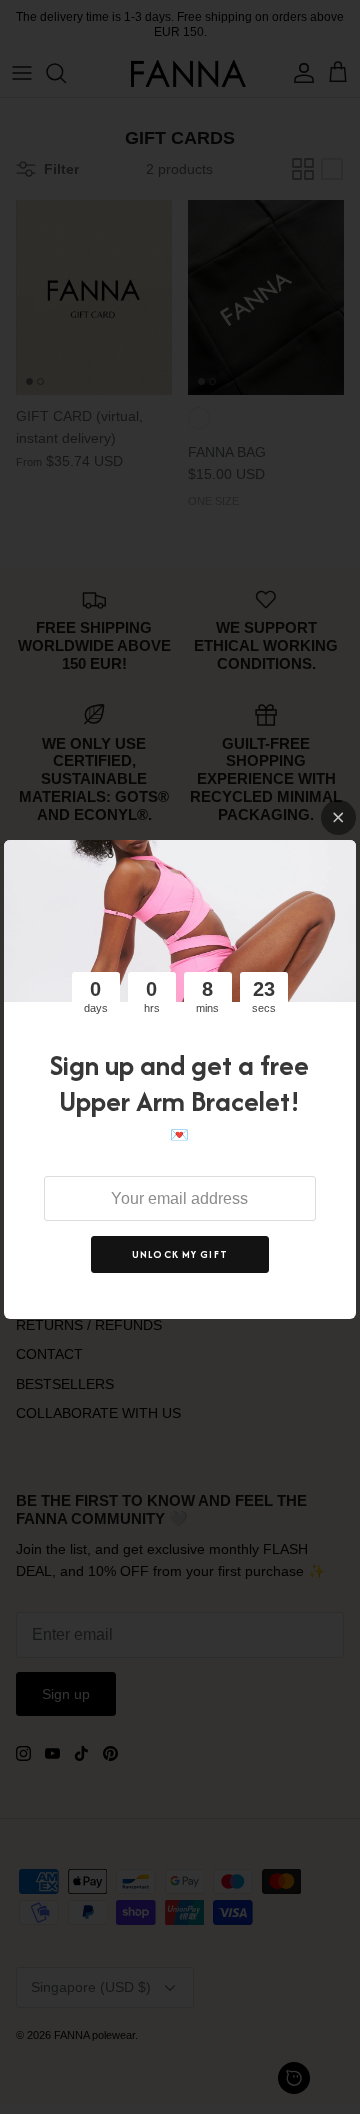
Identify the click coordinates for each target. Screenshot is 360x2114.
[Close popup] (338, 817)
